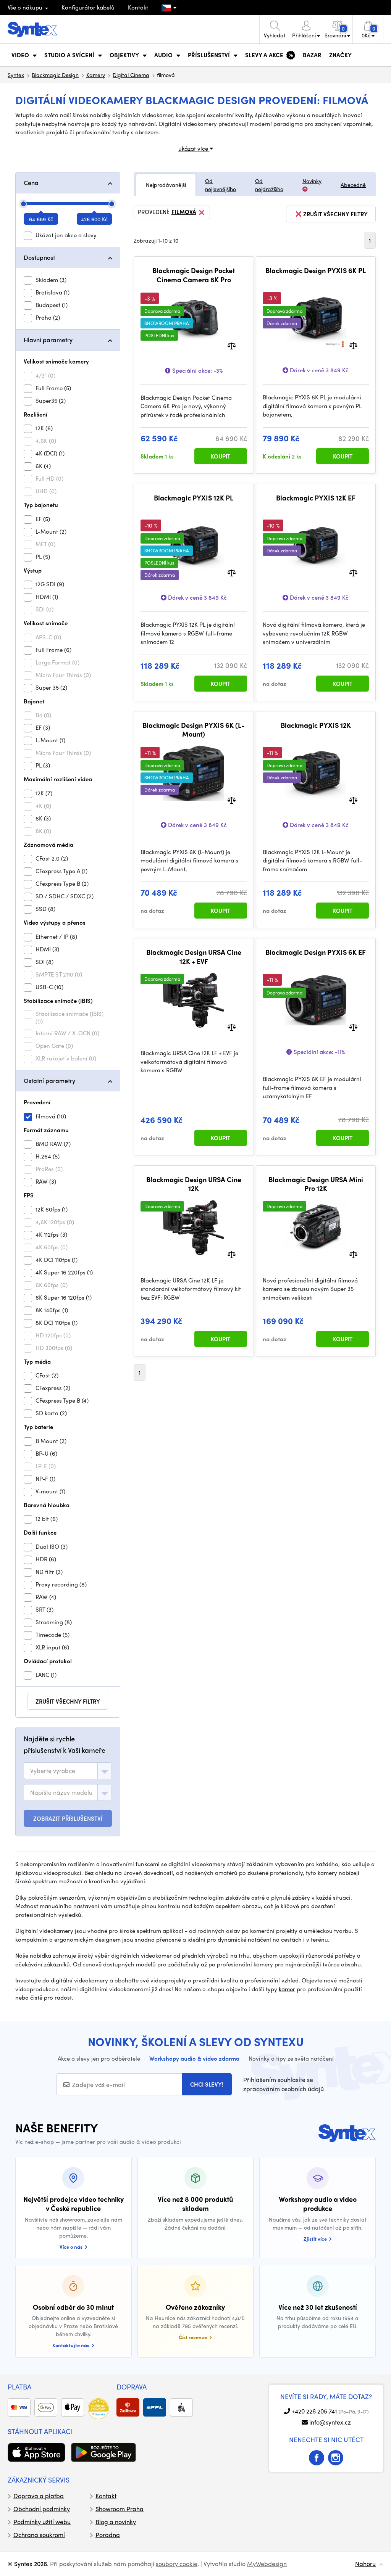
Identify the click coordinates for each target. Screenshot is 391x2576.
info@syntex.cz (330, 2422)
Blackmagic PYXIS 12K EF (316, 498)
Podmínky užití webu (42, 2522)
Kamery (96, 75)
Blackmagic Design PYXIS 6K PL (316, 270)
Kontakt (138, 7)
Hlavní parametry (48, 340)
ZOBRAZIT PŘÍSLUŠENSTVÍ (68, 1818)
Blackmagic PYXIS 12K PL (194, 498)
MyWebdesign (267, 2564)
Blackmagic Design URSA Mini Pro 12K (316, 1184)
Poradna (108, 2535)
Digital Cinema (131, 75)
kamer (287, 1989)
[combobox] (68, 1771)
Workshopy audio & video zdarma (194, 2058)
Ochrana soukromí (39, 2535)
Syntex (16, 75)
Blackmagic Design (55, 75)
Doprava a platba (39, 2496)
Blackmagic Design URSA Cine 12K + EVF (194, 957)
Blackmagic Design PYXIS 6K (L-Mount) (194, 730)
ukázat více (194, 148)
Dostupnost (39, 257)
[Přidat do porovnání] (232, 345)
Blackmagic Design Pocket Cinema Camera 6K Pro (194, 275)
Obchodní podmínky (42, 2509)
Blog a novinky (116, 2522)
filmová (184, 212)
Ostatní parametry (49, 1080)
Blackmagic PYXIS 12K (316, 725)
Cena (31, 183)
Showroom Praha (120, 2509)
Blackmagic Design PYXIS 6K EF (316, 952)
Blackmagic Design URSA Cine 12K (194, 1184)
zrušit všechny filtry (68, 1701)
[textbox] (53, 1771)
